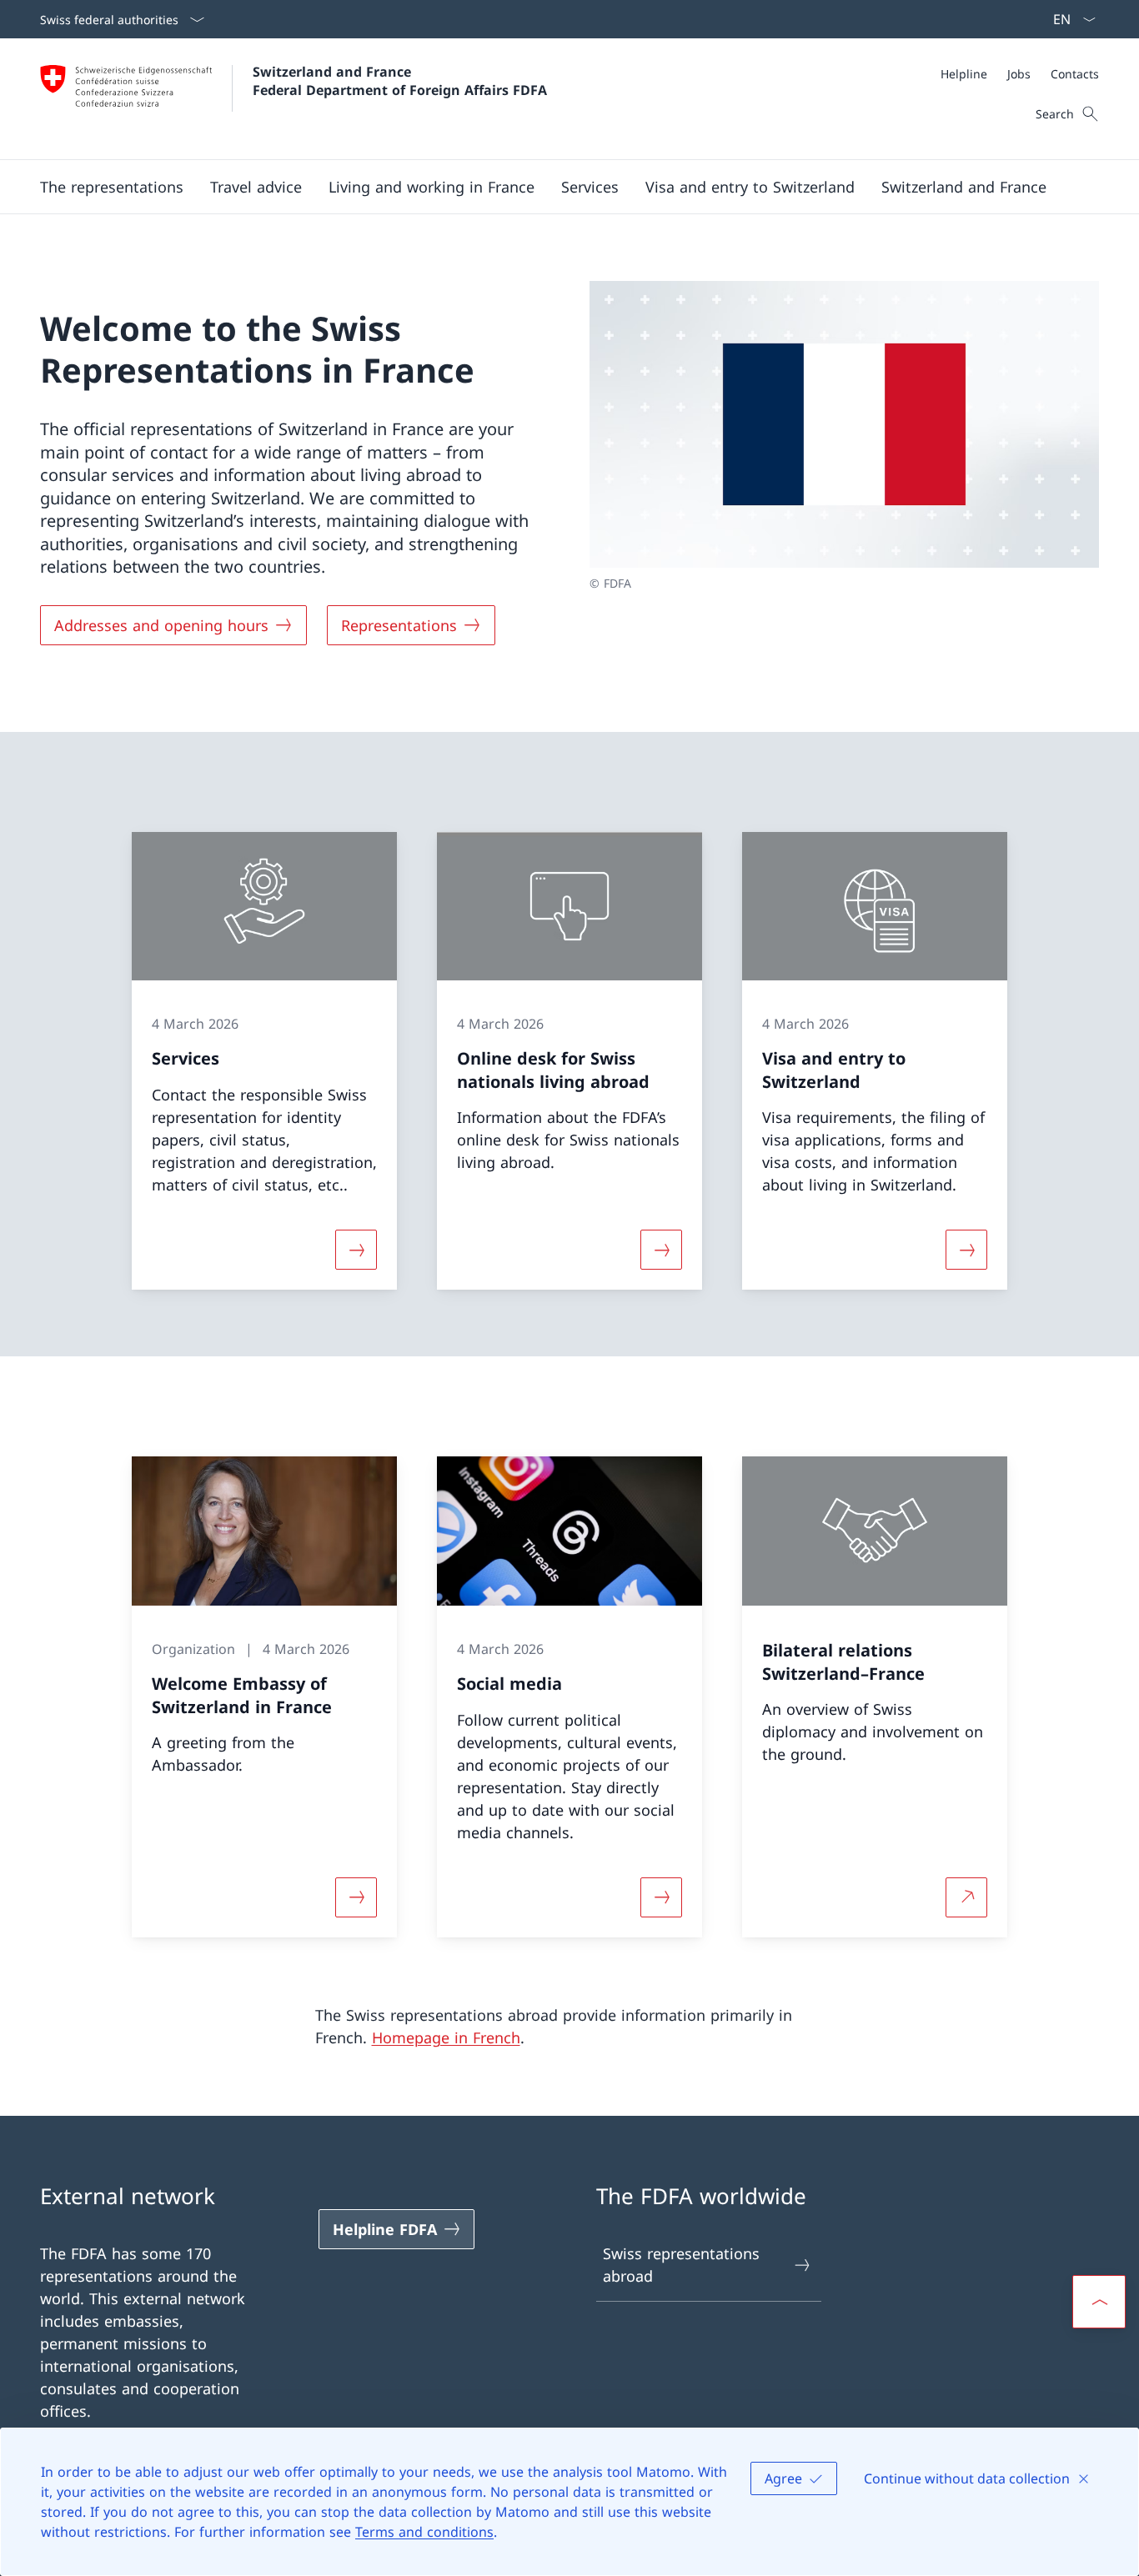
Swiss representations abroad (681, 2265)
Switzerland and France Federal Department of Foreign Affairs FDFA (400, 81)
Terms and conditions (424, 2532)
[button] (112, 187)
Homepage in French (446, 2037)
